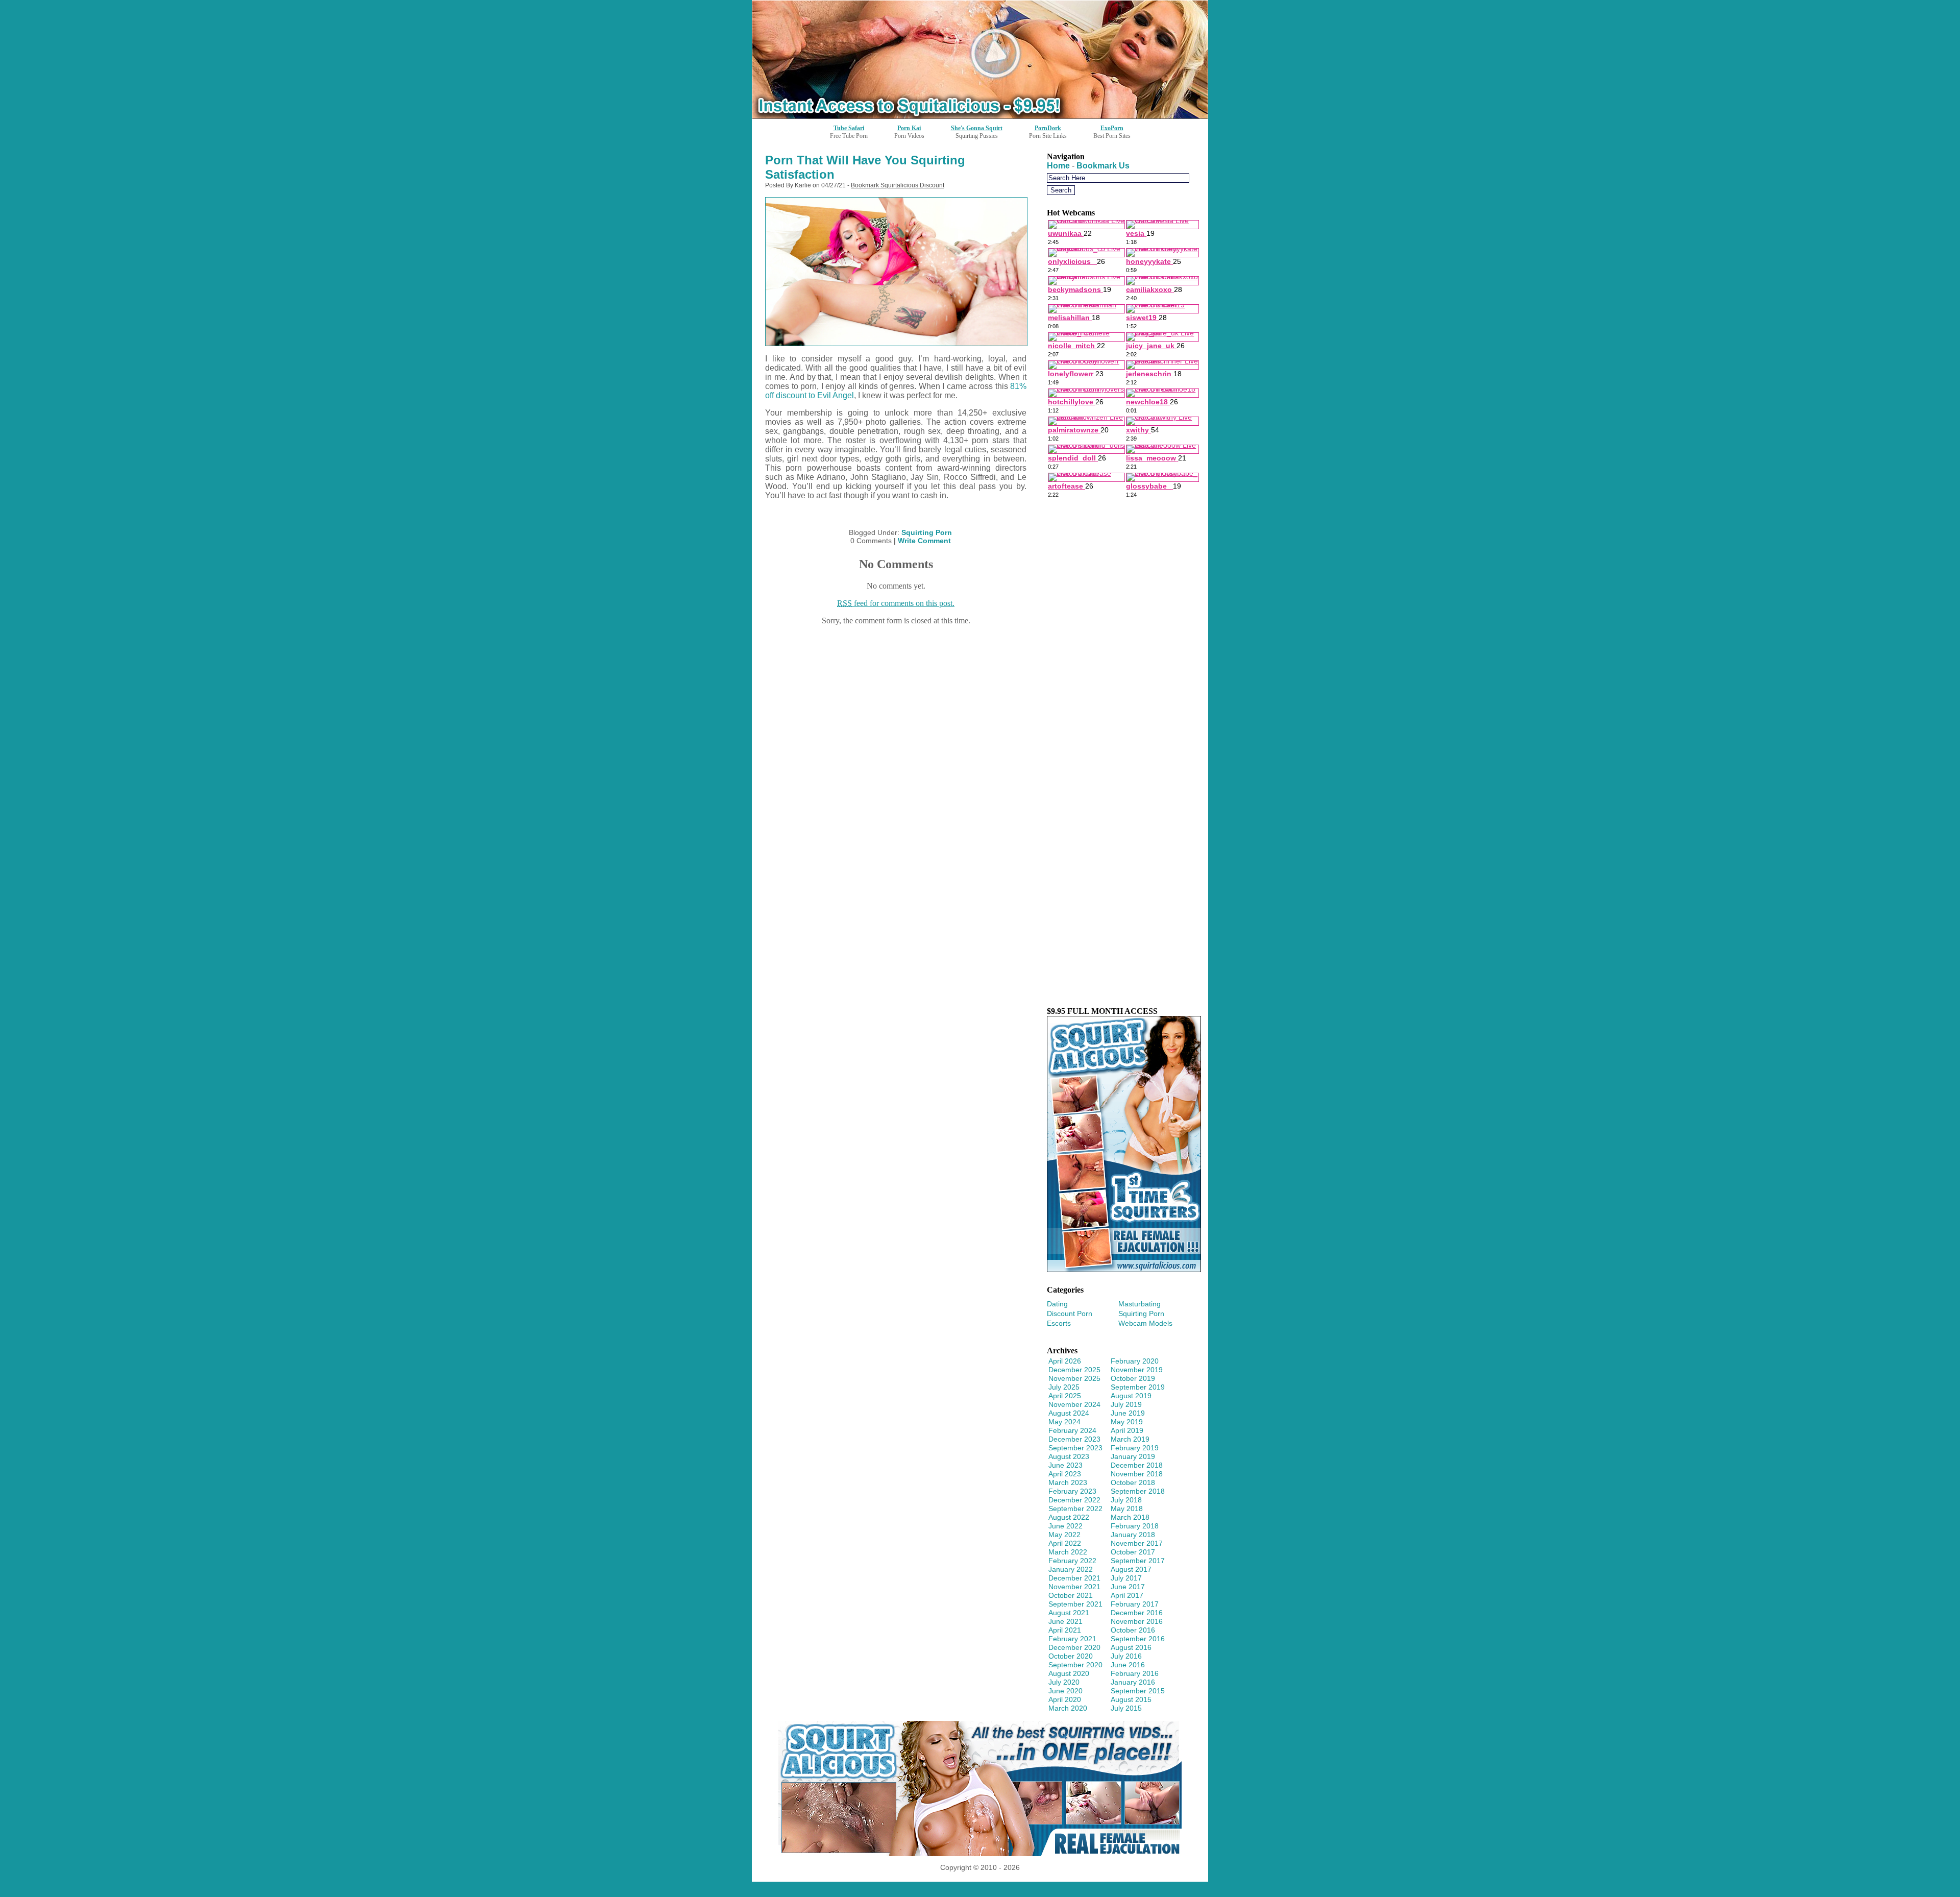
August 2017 (1131, 1569)
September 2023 (1075, 1448)
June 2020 (1065, 1691)
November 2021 (1074, 1587)
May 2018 (1127, 1509)
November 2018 (1137, 1474)
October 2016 (1133, 1630)
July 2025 (1064, 1387)
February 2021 (1072, 1639)
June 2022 (1065, 1526)
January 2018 (1133, 1535)
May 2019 (1127, 1422)
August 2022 (1069, 1517)
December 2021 (1074, 1578)
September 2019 (1138, 1387)
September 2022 (1075, 1509)
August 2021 (1069, 1613)
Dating (1057, 1304)
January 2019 (1133, 1456)
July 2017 (1126, 1578)
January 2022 (1071, 1569)
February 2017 (1135, 1604)
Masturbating (1140, 1304)
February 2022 (1072, 1561)
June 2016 (1128, 1665)
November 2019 (1137, 1370)
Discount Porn (1070, 1314)
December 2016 (1137, 1613)
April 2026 (1065, 1361)
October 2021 (1071, 1595)
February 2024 (1072, 1430)
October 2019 (1133, 1378)
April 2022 (1065, 1543)
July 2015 (1126, 1708)
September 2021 (1075, 1604)
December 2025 (1074, 1370)
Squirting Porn (927, 532)
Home (1058, 166)
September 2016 (1138, 1639)
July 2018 (1126, 1500)
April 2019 (1127, 1430)
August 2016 (1131, 1647)
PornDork (1048, 128)
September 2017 (1138, 1561)
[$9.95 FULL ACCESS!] (1124, 1269)
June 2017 (1128, 1587)
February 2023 (1072, 1491)
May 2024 (1064, 1422)
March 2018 (1130, 1517)
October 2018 (1133, 1482)
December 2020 (1074, 1647)
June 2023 (1065, 1465)
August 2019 (1131, 1396)
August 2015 (1131, 1699)
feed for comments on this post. (896, 603)
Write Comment (924, 541)
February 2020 (1135, 1361)
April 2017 (1127, 1595)
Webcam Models (1145, 1323)
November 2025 (1074, 1378)
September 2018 (1138, 1491)
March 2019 (1130, 1439)
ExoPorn (1112, 128)
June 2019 (1128, 1413)
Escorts (1059, 1323)
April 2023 (1065, 1474)
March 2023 (1068, 1482)
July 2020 (1064, 1682)
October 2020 (1071, 1656)
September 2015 (1138, 1691)
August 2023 (1069, 1456)
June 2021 (1065, 1621)
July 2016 (1126, 1656)
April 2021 (1065, 1630)
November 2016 (1137, 1621)
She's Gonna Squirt (977, 128)
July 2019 (1126, 1404)
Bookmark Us (1103, 166)
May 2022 (1064, 1535)
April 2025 (1065, 1396)
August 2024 (1069, 1413)
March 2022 (1068, 1552)
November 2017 (1137, 1543)
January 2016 (1133, 1682)
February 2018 (1135, 1526)
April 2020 (1065, 1699)
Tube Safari (849, 128)
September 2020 (1075, 1665)
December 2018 (1137, 1465)
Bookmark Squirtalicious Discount (898, 185)
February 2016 (1135, 1673)
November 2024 (1074, 1404)
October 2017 (1133, 1552)
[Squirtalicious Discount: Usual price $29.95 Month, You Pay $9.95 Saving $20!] (980, 116)
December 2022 (1074, 1500)
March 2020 (1068, 1708)
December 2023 (1074, 1439)
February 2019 (1135, 1448)
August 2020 (1069, 1673)
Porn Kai (909, 128)
